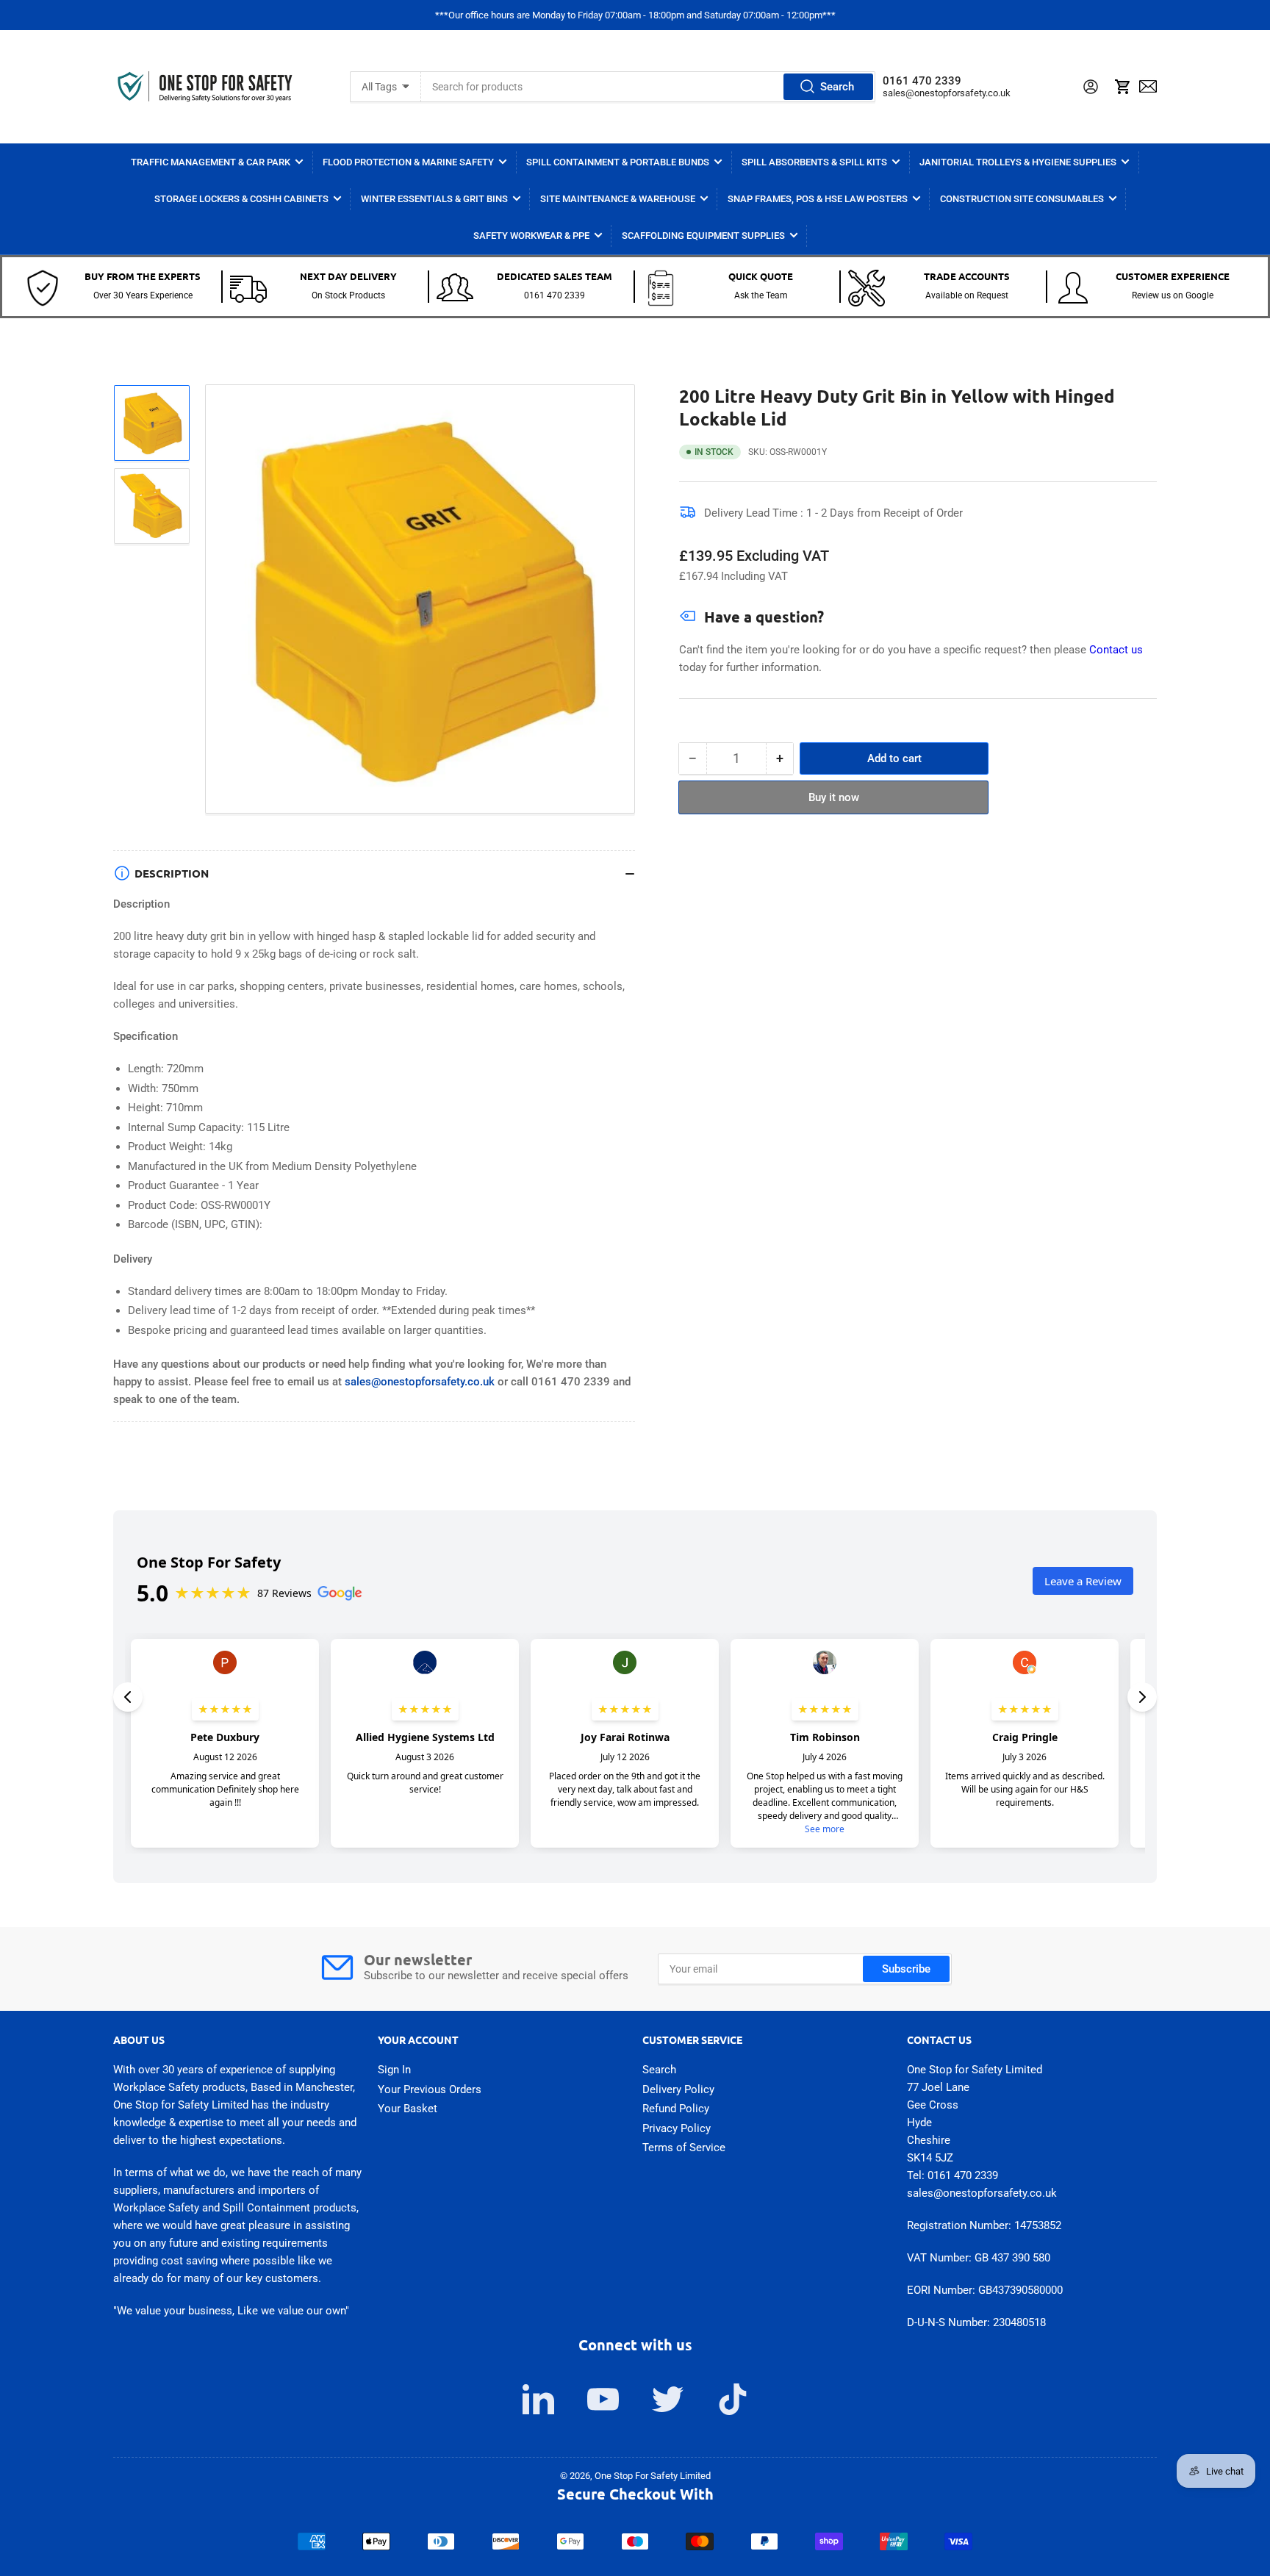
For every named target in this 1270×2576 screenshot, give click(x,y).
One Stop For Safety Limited (653, 2476)
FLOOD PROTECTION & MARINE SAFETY (408, 162)
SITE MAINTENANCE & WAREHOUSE (618, 199)
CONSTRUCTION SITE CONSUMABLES (1022, 199)
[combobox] (648, 87)
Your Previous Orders (430, 2089)
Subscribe (906, 1969)
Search (837, 87)
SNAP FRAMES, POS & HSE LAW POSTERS (818, 199)
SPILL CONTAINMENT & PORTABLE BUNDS (618, 162)
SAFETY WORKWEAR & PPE (531, 236)
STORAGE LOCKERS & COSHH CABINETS (241, 199)
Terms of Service (684, 2148)
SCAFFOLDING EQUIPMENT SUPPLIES (703, 236)
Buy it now (834, 797)
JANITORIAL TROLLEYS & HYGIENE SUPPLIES (1018, 162)
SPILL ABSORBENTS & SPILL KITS (814, 162)
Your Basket (408, 2109)
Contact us (1116, 650)
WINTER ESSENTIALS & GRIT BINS (434, 199)
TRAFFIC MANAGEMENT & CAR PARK (211, 162)
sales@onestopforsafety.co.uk (947, 93)
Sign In (394, 2070)
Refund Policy (676, 2109)
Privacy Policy (677, 2128)
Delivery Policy (678, 2089)
